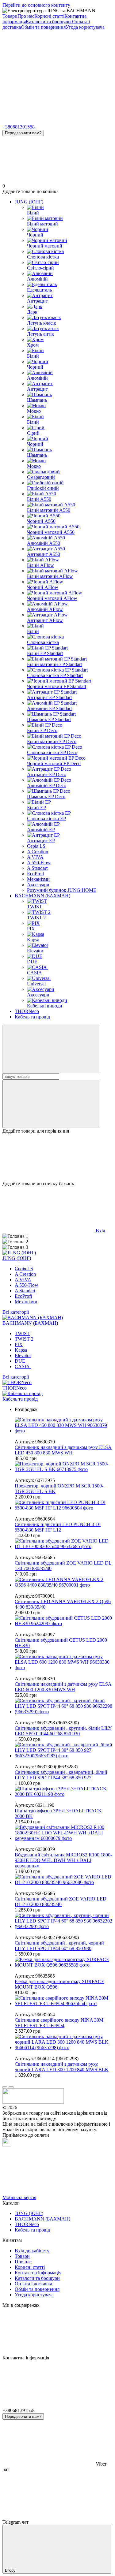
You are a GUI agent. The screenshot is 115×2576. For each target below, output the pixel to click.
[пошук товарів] (51, 1049)
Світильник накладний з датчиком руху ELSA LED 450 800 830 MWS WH (63, 1450)
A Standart (37, 868)
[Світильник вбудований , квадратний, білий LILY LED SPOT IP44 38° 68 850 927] (64, 1750)
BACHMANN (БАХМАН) (42, 896)
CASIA (23, 1366)
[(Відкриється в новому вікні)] (7, 2145)
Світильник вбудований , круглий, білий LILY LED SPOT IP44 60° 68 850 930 (63, 1731)
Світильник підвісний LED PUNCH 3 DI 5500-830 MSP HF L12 (58, 1527)
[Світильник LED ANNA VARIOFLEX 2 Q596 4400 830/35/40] (64, 1582)
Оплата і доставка (33, 2284)
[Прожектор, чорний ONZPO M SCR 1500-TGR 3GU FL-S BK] (64, 1467)
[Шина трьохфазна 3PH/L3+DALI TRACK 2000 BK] (64, 1792)
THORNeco (27, 1011)
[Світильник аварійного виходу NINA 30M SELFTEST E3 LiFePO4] (64, 2001)
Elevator (23, 1355)
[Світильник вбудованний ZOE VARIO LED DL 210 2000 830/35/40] (64, 1880)
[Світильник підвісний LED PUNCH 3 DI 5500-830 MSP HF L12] (64, 1505)
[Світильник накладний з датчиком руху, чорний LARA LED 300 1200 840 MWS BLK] (64, 2042)
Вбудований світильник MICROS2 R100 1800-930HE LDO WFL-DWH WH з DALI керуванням (63, 1860)
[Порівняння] (51, 1104)
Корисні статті (49, 16)
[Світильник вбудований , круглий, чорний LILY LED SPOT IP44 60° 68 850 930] (64, 1921)
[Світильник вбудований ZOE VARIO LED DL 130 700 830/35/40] (64, 1544)
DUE (20, 1361)
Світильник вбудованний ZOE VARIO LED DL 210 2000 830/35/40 (61, 1902)
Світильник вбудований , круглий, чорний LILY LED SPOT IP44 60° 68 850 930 (59, 1946)
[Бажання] (57, 1157)
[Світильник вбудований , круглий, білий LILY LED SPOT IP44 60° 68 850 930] (64, 1706)
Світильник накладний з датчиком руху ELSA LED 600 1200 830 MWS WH (63, 1687)
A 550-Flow (39, 863)
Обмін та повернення (43, 27)
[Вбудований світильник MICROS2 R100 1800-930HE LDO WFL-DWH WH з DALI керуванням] (64, 1833)
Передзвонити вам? (23, 133)
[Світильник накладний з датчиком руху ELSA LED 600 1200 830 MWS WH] (64, 1662)
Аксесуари (38, 885)
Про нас (26, 16)
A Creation (38, 852)
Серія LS (36, 846)
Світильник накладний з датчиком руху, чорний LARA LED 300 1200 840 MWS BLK (62, 2067)
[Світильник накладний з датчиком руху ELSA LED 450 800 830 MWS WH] (64, 1425)
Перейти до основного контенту (36, 5)
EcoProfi (36, 874)
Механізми (38, 879)
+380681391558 (19, 127)
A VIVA (35, 857)
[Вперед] (11, 2087)
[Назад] (5, 2087)
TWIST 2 (24, 1339)
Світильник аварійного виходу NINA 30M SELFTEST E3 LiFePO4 (59, 2023)
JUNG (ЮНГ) (29, 202)
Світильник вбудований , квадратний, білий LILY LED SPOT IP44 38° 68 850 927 (61, 1775)
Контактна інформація (38, 2273)
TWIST (22, 1333)
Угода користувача (85, 27)
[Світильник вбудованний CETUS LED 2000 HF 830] (64, 1621)
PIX (19, 1344)
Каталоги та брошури (49, 22)
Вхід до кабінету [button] (32, 2251)
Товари (10, 16)
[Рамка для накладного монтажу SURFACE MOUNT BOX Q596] (64, 1962)
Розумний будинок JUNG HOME (62, 890)
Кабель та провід (32, 1017)
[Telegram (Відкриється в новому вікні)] (48, 74)
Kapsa (21, 1350)
